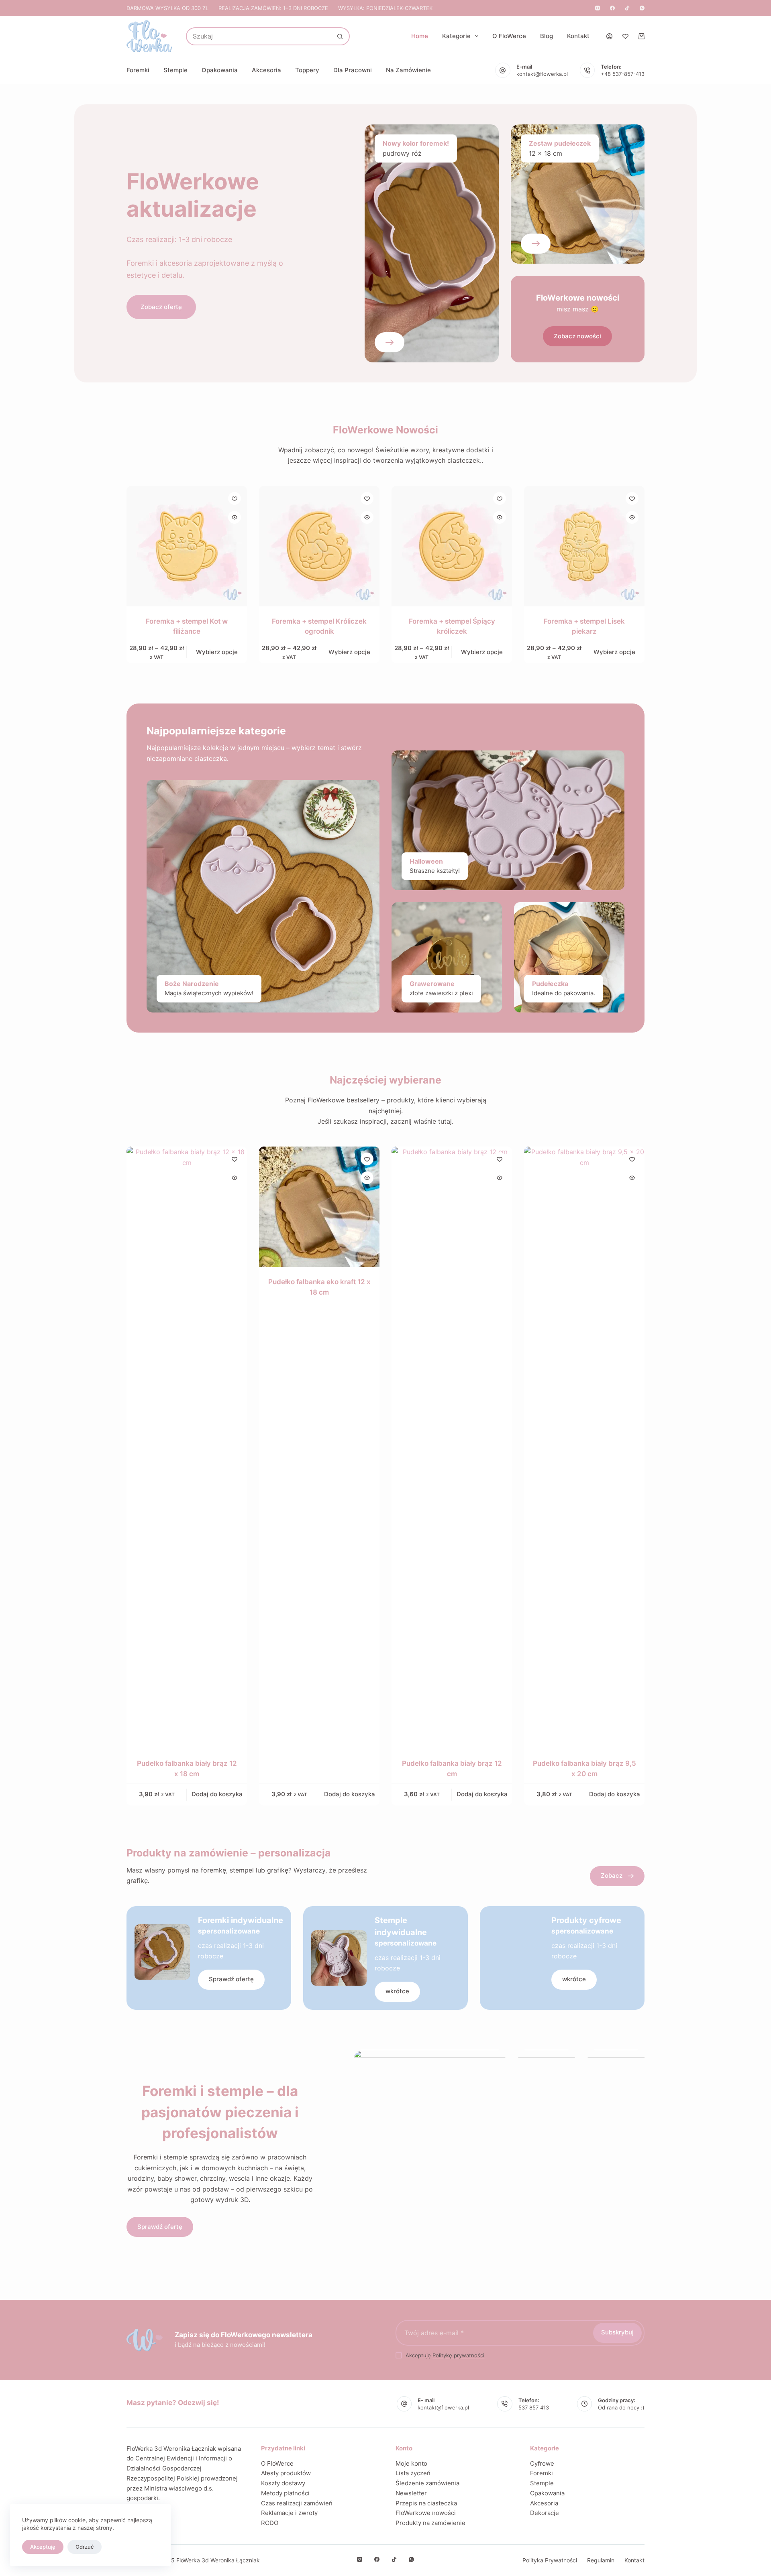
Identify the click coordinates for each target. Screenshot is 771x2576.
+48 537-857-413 (623, 74)
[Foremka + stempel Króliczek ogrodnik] (319, 546)
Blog (547, 36)
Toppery (307, 70)
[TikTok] (627, 8)
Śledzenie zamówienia (427, 2483)
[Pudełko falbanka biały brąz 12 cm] (452, 1448)
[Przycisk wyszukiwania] (340, 36)
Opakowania (220, 70)
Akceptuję (43, 2547)
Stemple (175, 70)
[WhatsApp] (642, 8)
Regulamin (601, 2560)
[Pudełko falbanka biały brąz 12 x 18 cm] (187, 1448)
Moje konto (411, 2463)
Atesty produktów (286, 2473)
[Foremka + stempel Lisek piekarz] (584, 546)
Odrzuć (85, 2547)
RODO (270, 2523)
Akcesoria (266, 70)
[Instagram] (598, 8)
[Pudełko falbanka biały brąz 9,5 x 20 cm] (584, 1448)
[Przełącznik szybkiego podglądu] (235, 517)
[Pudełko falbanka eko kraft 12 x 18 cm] (319, 1207)
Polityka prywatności (550, 2560)
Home (420, 36)
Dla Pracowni (353, 70)
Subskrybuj (617, 2332)
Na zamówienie (408, 70)
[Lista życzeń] (625, 36)
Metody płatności (285, 2493)
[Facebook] (612, 8)
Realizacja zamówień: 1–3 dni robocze (273, 8)
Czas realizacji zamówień (297, 2503)
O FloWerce (509, 36)
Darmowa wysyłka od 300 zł (167, 8)
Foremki (138, 70)
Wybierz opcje (217, 652)
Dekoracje (545, 2513)
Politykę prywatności (458, 2355)
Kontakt (578, 36)
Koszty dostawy (283, 2483)
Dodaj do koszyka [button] (217, 1794)
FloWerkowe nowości (426, 2513)
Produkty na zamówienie (430, 2523)
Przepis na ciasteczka (426, 2503)
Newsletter (411, 2493)
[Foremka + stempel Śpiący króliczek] (452, 546)
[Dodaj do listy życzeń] (235, 498)
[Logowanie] (609, 36)
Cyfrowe (542, 2463)
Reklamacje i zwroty (289, 2513)
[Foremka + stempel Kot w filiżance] (187, 546)
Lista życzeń (413, 2473)
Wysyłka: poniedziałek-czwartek (385, 8)
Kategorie (456, 36)
